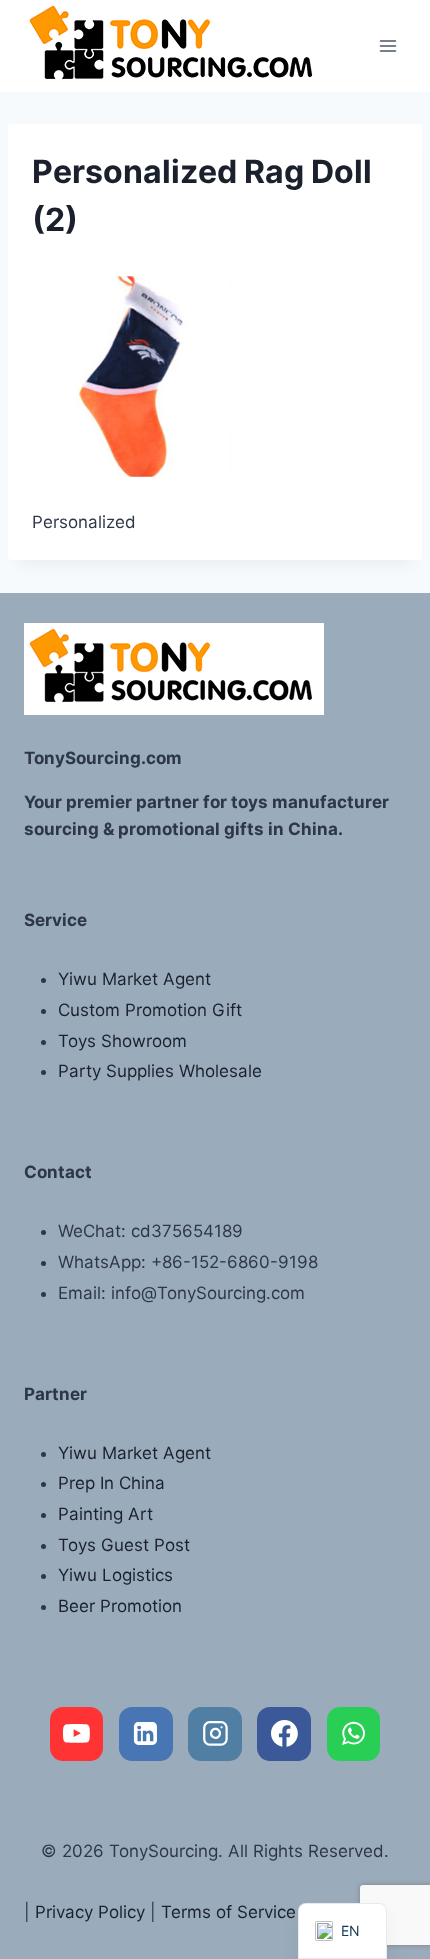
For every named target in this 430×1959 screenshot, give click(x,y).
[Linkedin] (146, 1734)
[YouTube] (77, 1734)
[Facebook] (284, 1734)
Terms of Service (228, 1912)
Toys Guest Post (124, 1545)
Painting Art (105, 1514)
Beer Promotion (120, 1606)
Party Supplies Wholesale (160, 1071)
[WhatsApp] (354, 1734)
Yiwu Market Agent (134, 979)
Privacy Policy (90, 1912)
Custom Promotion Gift (150, 1010)
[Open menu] (387, 45)
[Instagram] (215, 1734)
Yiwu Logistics (115, 1575)
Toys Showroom (122, 1041)
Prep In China (111, 1483)
